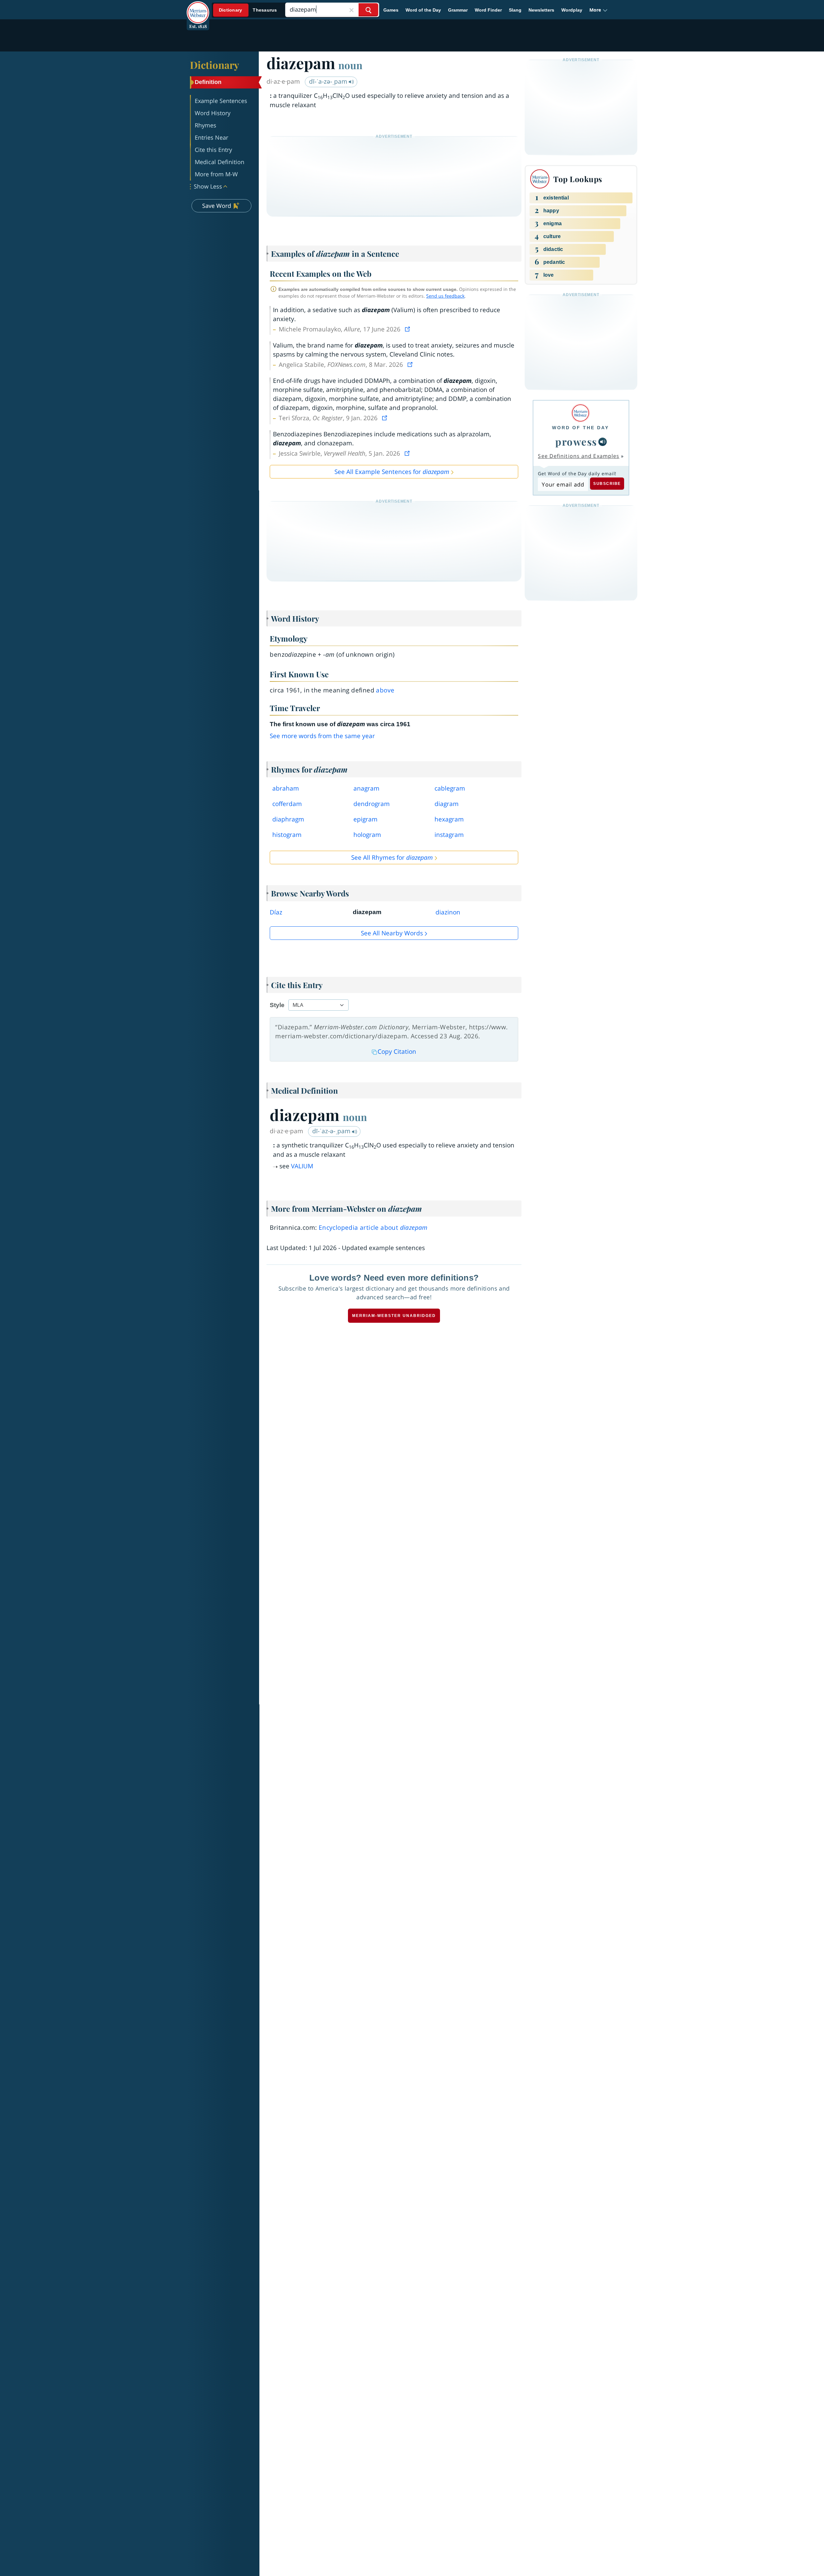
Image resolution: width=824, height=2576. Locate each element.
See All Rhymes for (392, 857)
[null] (603, 442)
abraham (286, 788)
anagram (366, 788)
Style (277, 1005)
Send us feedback (445, 296)
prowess (576, 441)
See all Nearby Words (392, 933)
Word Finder (488, 10)
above (385, 690)
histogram (287, 835)
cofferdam (287, 804)
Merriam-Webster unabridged (394, 1316)
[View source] (408, 329)
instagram (449, 835)
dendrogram (372, 804)
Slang (515, 10)
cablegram (450, 788)
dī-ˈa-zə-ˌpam (329, 81)
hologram (367, 835)
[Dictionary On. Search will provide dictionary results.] (248, 10)
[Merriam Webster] (581, 413)
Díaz (276, 912)
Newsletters (541, 10)
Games (391, 10)
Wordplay (572, 10)
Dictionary (215, 65)
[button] (599, 10)
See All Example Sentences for (392, 472)
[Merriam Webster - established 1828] (198, 8)
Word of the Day (423, 10)
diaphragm (288, 819)
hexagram (449, 819)
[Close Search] (351, 10)
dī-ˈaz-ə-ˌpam (332, 1131)
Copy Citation (397, 1052)
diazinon (448, 912)
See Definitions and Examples (579, 456)
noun (350, 65)
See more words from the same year (322, 736)
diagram (447, 804)
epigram (365, 819)
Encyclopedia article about (373, 1228)
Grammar (458, 10)
